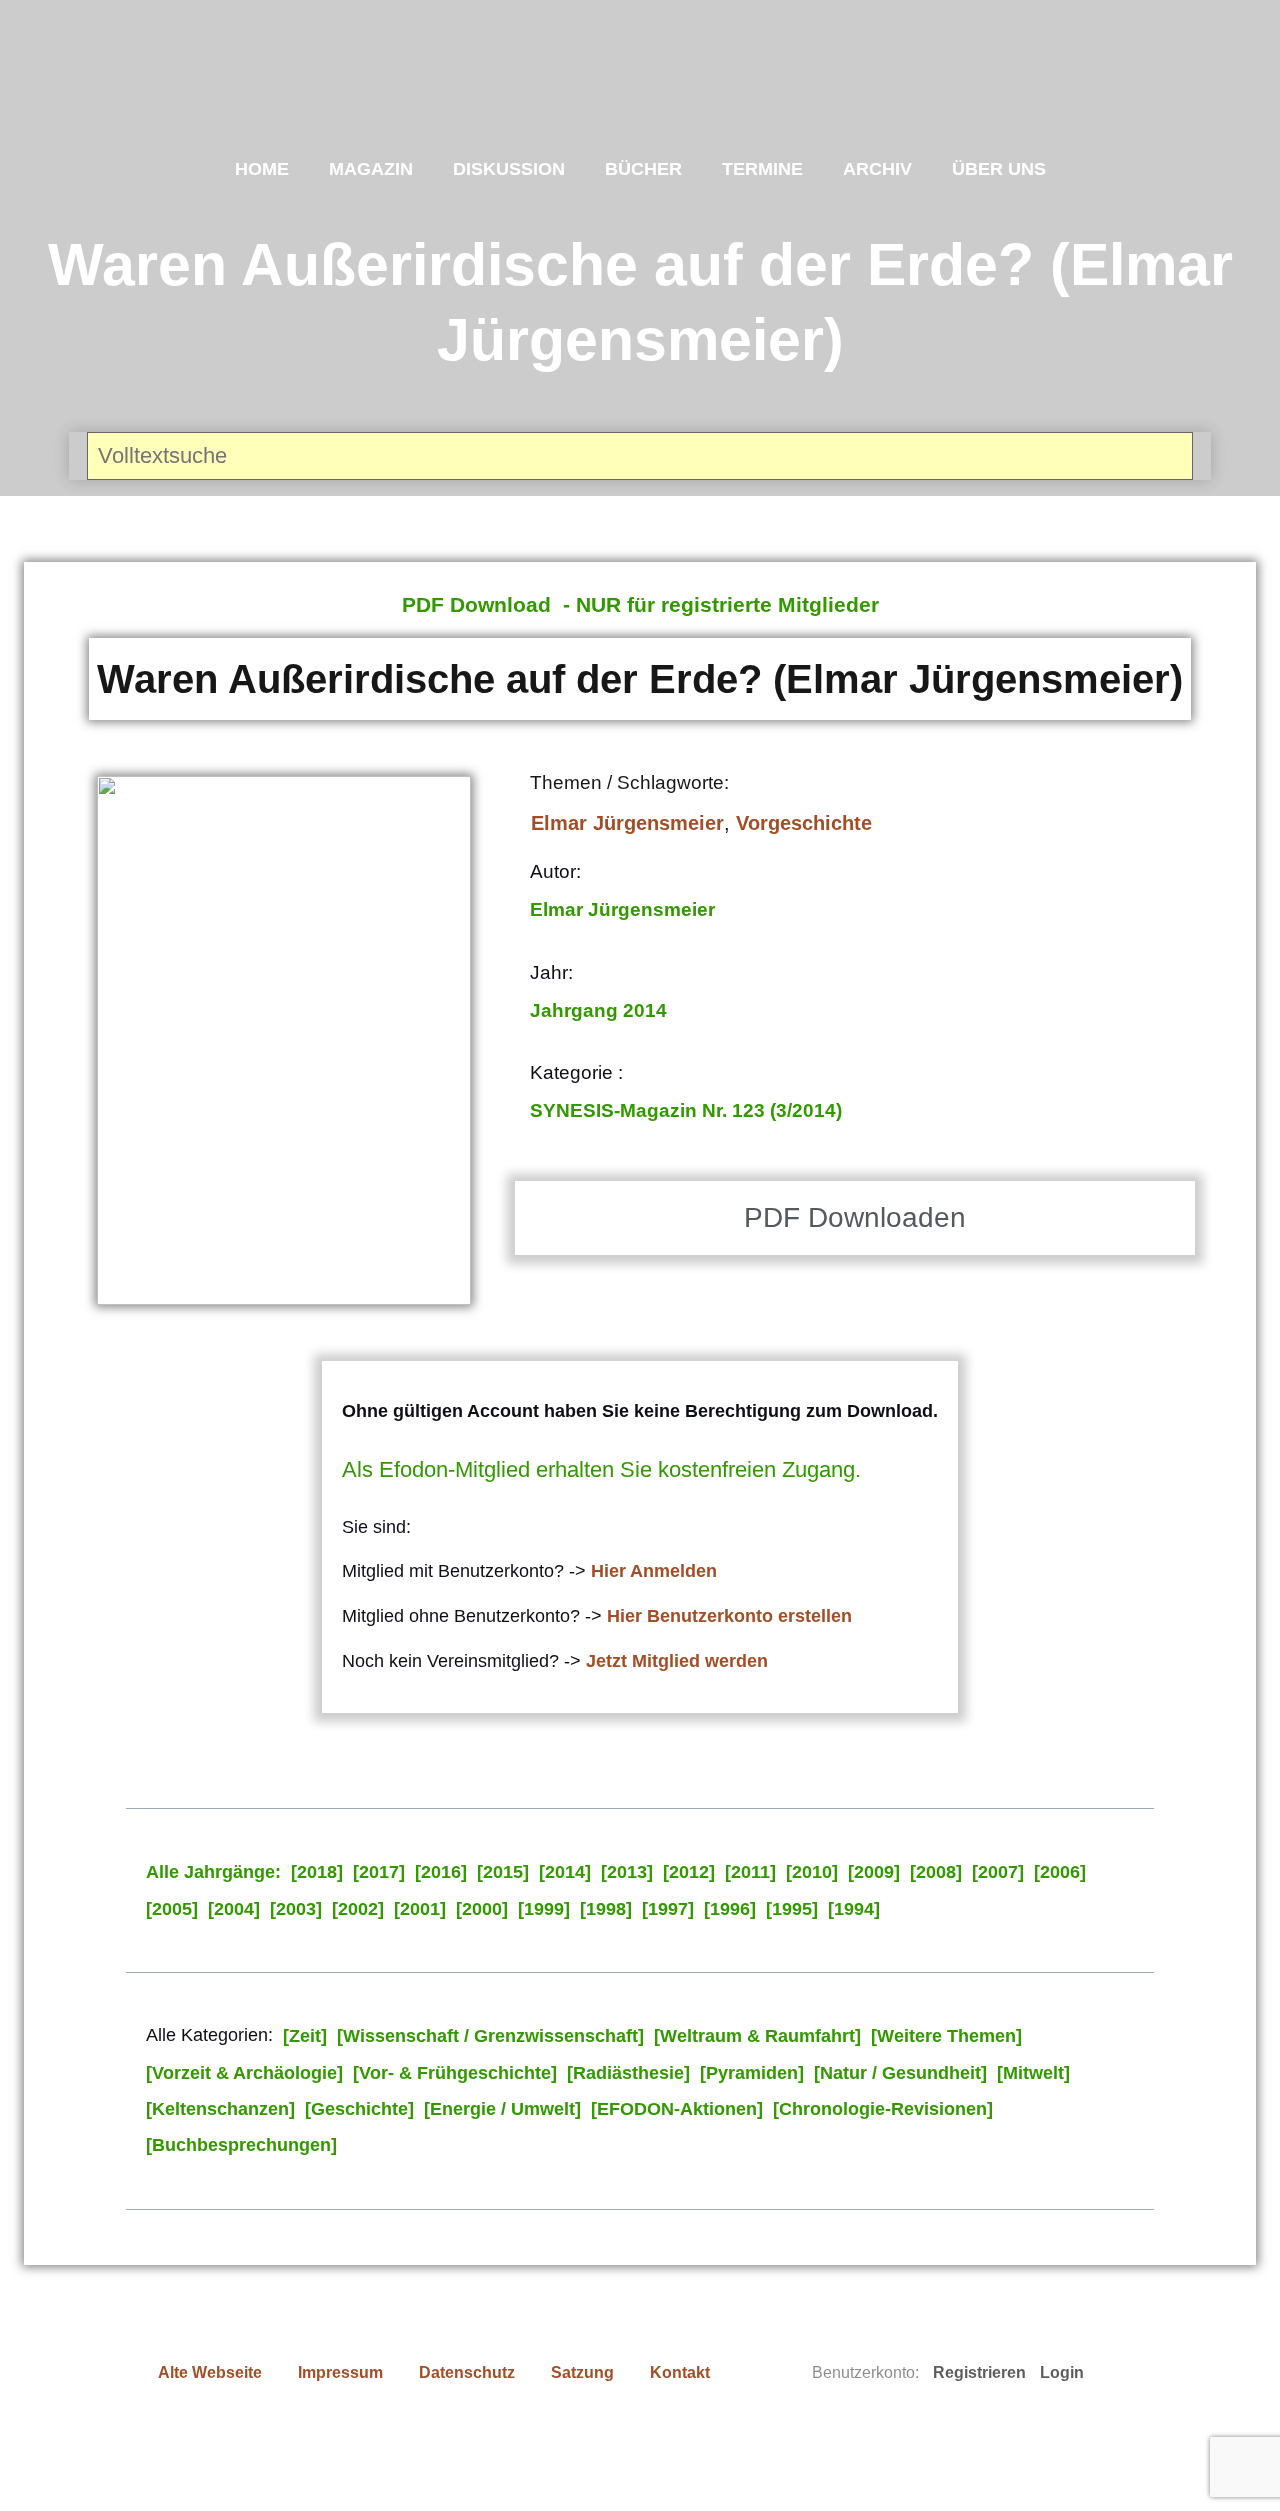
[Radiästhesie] (628, 2073)
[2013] (627, 1872)
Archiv (877, 169)
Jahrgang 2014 (598, 1010)
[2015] (503, 1872)
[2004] (234, 1909)
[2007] (998, 1872)
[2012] (689, 1872)
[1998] (606, 1909)
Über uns (999, 169)
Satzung (582, 2372)
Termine (762, 169)
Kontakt (680, 2372)
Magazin (371, 169)
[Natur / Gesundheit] (900, 2073)
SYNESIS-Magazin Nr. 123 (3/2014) (686, 1110)
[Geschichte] (359, 2109)
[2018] (317, 1872)
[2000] (482, 1909)
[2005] (172, 1909)
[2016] (441, 1872)
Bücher (643, 169)
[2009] (874, 1872)
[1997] (668, 1909)
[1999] (544, 1909)
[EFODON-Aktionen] (677, 2109)
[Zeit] (305, 2036)
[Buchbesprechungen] (241, 2145)
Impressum (340, 2372)
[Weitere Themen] (946, 2036)
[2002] (358, 1909)
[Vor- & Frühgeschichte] (455, 2073)
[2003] (296, 1909)
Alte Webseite (210, 2372)
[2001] (420, 1909)
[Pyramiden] (752, 2073)
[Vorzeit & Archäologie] (244, 2073)
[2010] (812, 1872)
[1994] (854, 1909)
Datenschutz (467, 2372)
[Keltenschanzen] (220, 2109)
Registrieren (979, 2372)
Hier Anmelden (654, 1571)
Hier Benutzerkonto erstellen (729, 1616)
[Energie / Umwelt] (502, 2109)
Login (1062, 2372)
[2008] (936, 1872)
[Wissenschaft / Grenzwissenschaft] (490, 2036)
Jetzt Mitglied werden (677, 1661)
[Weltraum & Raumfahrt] (757, 2036)
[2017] (379, 1872)
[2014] (565, 1872)
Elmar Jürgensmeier (627, 823)
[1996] (730, 1909)
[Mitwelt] (1033, 2073)
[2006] (1060, 1872)
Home (262, 169)
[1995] (792, 1909)
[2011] (750, 1872)
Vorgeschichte (804, 823)
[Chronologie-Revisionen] (883, 2109)
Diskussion (509, 169)
